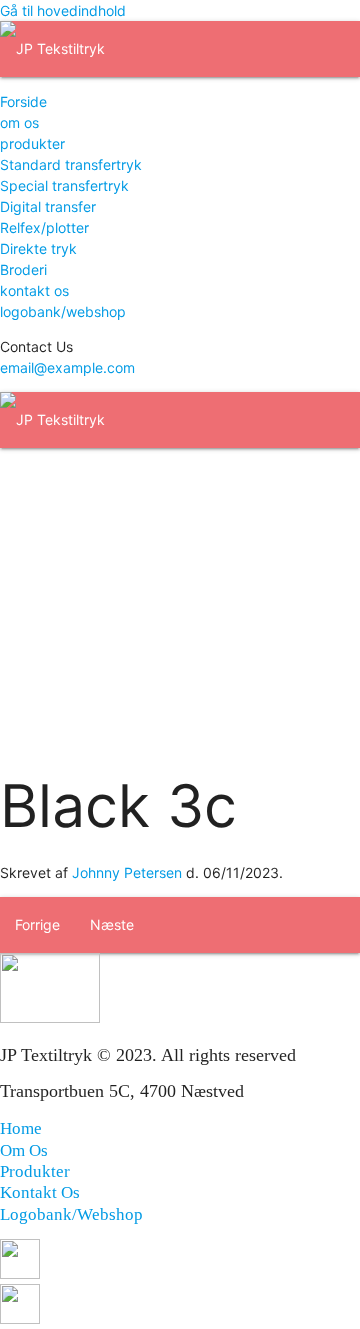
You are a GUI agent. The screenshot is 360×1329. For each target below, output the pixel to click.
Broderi (23, 269)
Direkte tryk (38, 248)
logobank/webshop (63, 311)
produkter (32, 143)
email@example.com (67, 367)
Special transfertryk (64, 185)
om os (19, 122)
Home (21, 1128)
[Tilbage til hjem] (52, 48)
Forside (23, 101)
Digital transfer (48, 206)
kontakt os (34, 290)
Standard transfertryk (71, 164)
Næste (112, 924)
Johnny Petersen (127, 872)
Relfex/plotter (44, 227)
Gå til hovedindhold (63, 10)
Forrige (37, 924)
